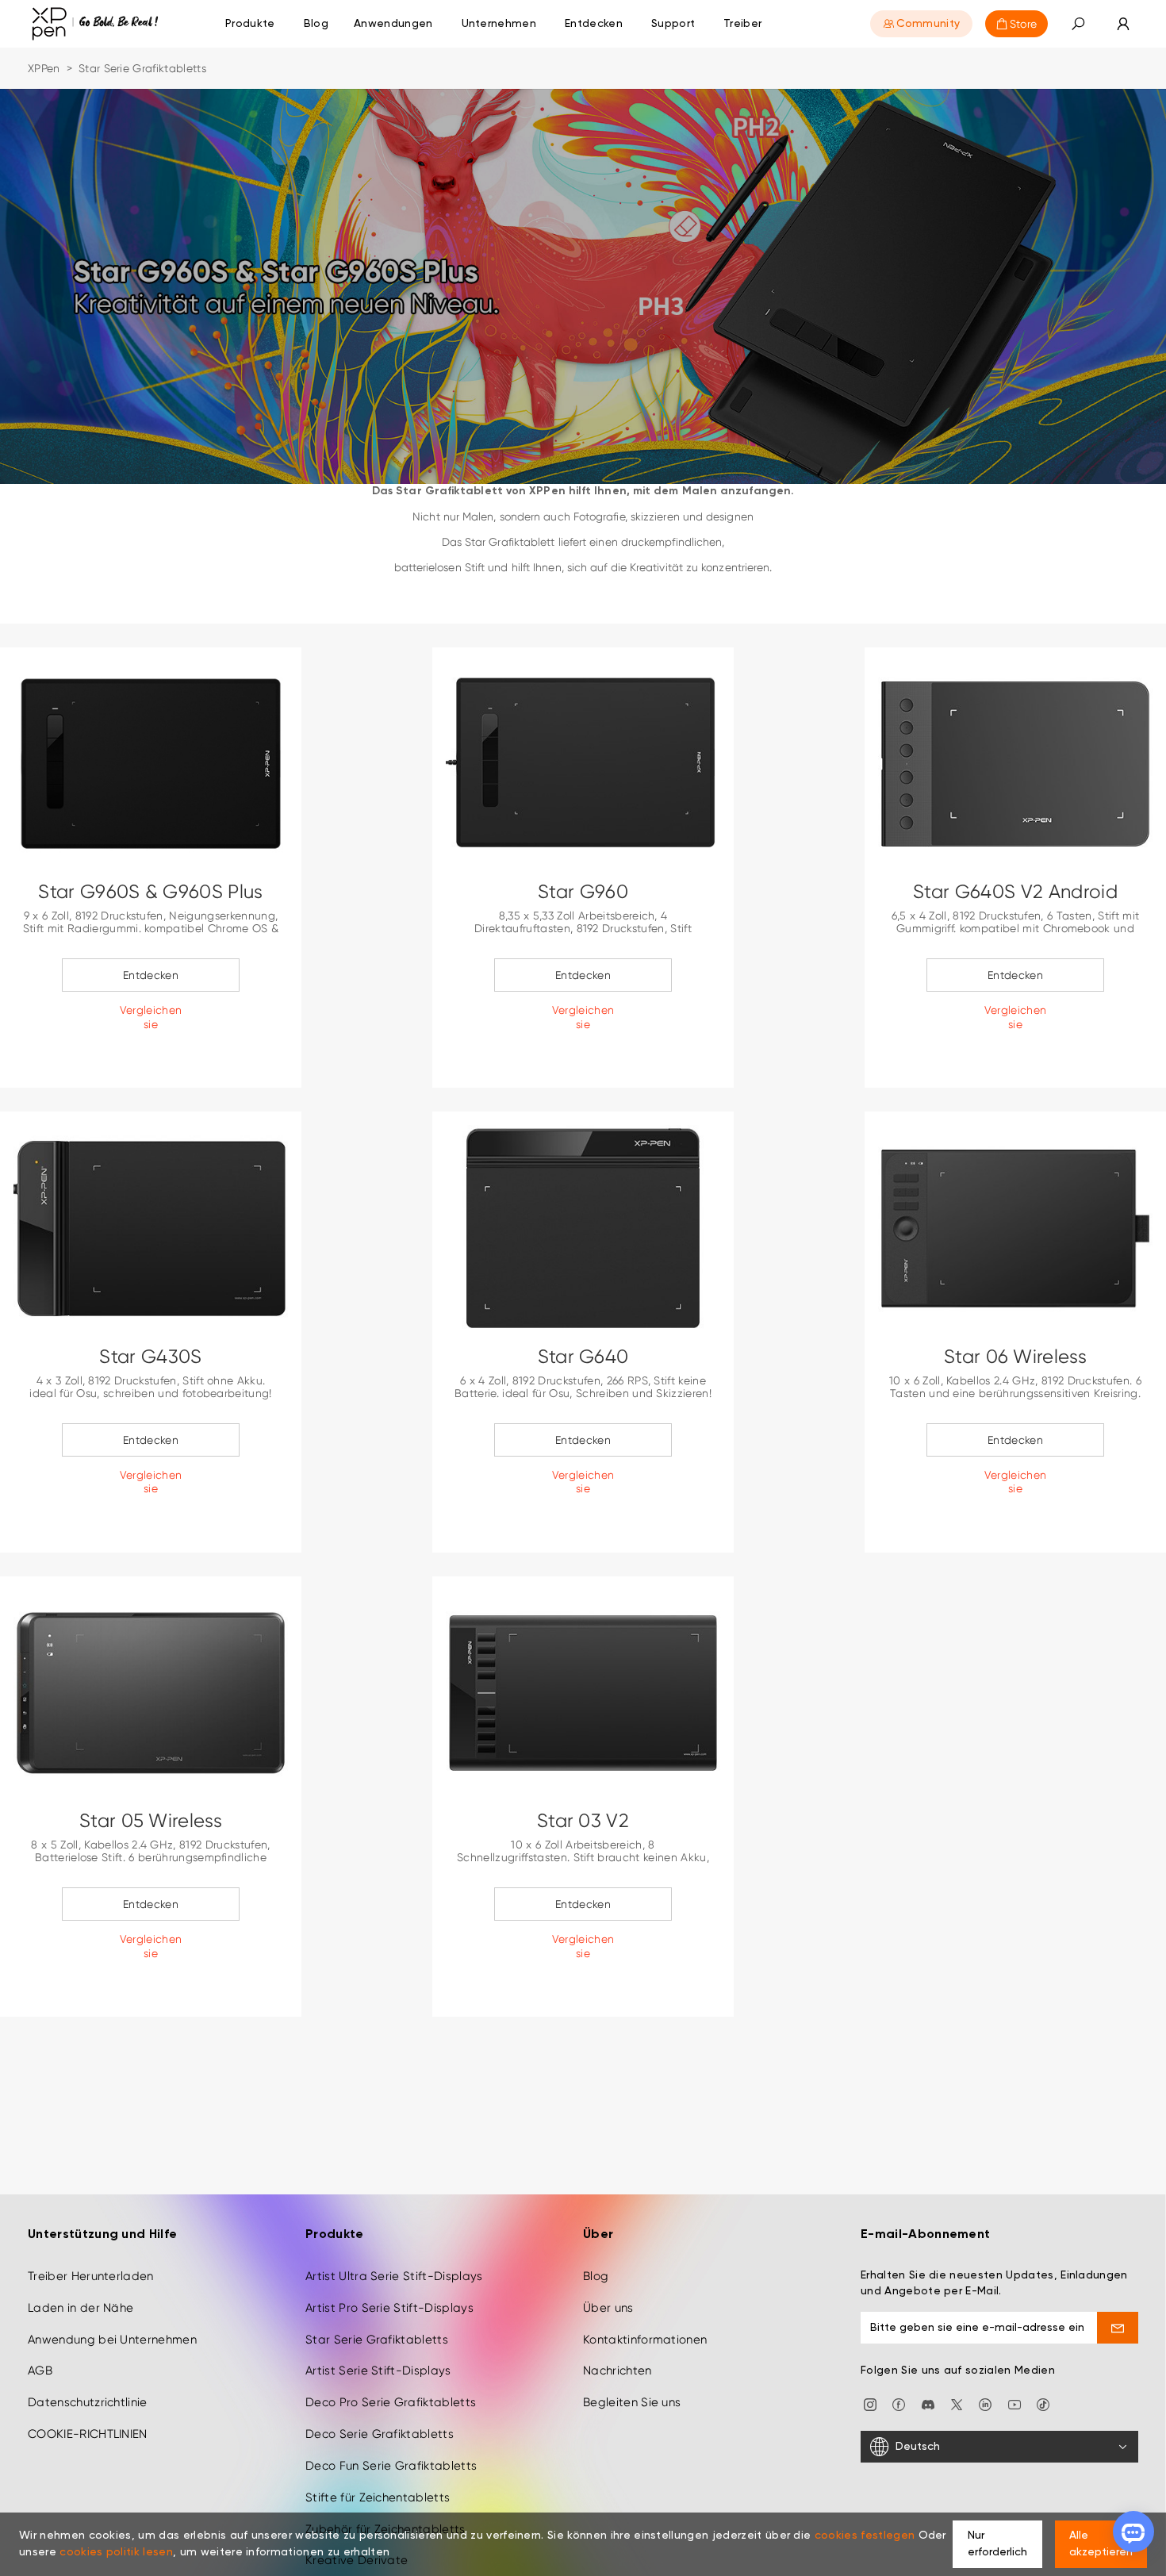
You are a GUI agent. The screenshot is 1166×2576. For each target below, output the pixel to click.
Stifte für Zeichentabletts (378, 2497)
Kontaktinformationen (645, 2340)
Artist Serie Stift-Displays (378, 2371)
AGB (40, 2371)
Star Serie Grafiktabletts (377, 2340)
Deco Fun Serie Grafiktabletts (391, 2466)
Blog (596, 2276)
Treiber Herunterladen (91, 2276)
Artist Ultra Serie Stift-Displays (394, 2276)
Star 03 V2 (583, 1821)
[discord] (928, 2403)
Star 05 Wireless (151, 1821)
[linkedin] (985, 2403)
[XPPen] (95, 24)
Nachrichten (618, 2371)
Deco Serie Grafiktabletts (380, 2434)
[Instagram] (870, 2403)
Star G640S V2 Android (1015, 892)
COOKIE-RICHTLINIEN (88, 2434)
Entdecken (151, 975)
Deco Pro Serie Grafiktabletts (391, 2402)
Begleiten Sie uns (632, 2402)
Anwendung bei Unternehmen (112, 2340)
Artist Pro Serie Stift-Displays (389, 2308)
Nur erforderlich (997, 2544)
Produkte (250, 24)
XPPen (44, 68)
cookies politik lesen (116, 2552)
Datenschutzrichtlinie (88, 2402)
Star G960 (583, 892)
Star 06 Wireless (1015, 1357)
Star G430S (150, 1357)
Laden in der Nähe (81, 2308)
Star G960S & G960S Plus (150, 892)
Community (928, 24)
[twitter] (957, 2403)
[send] (1118, 2328)
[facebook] (899, 2403)
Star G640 (583, 1357)
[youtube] (1014, 2403)
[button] (1078, 24)
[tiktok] (1043, 2403)
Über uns (608, 2308)
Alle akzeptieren (1101, 2544)
